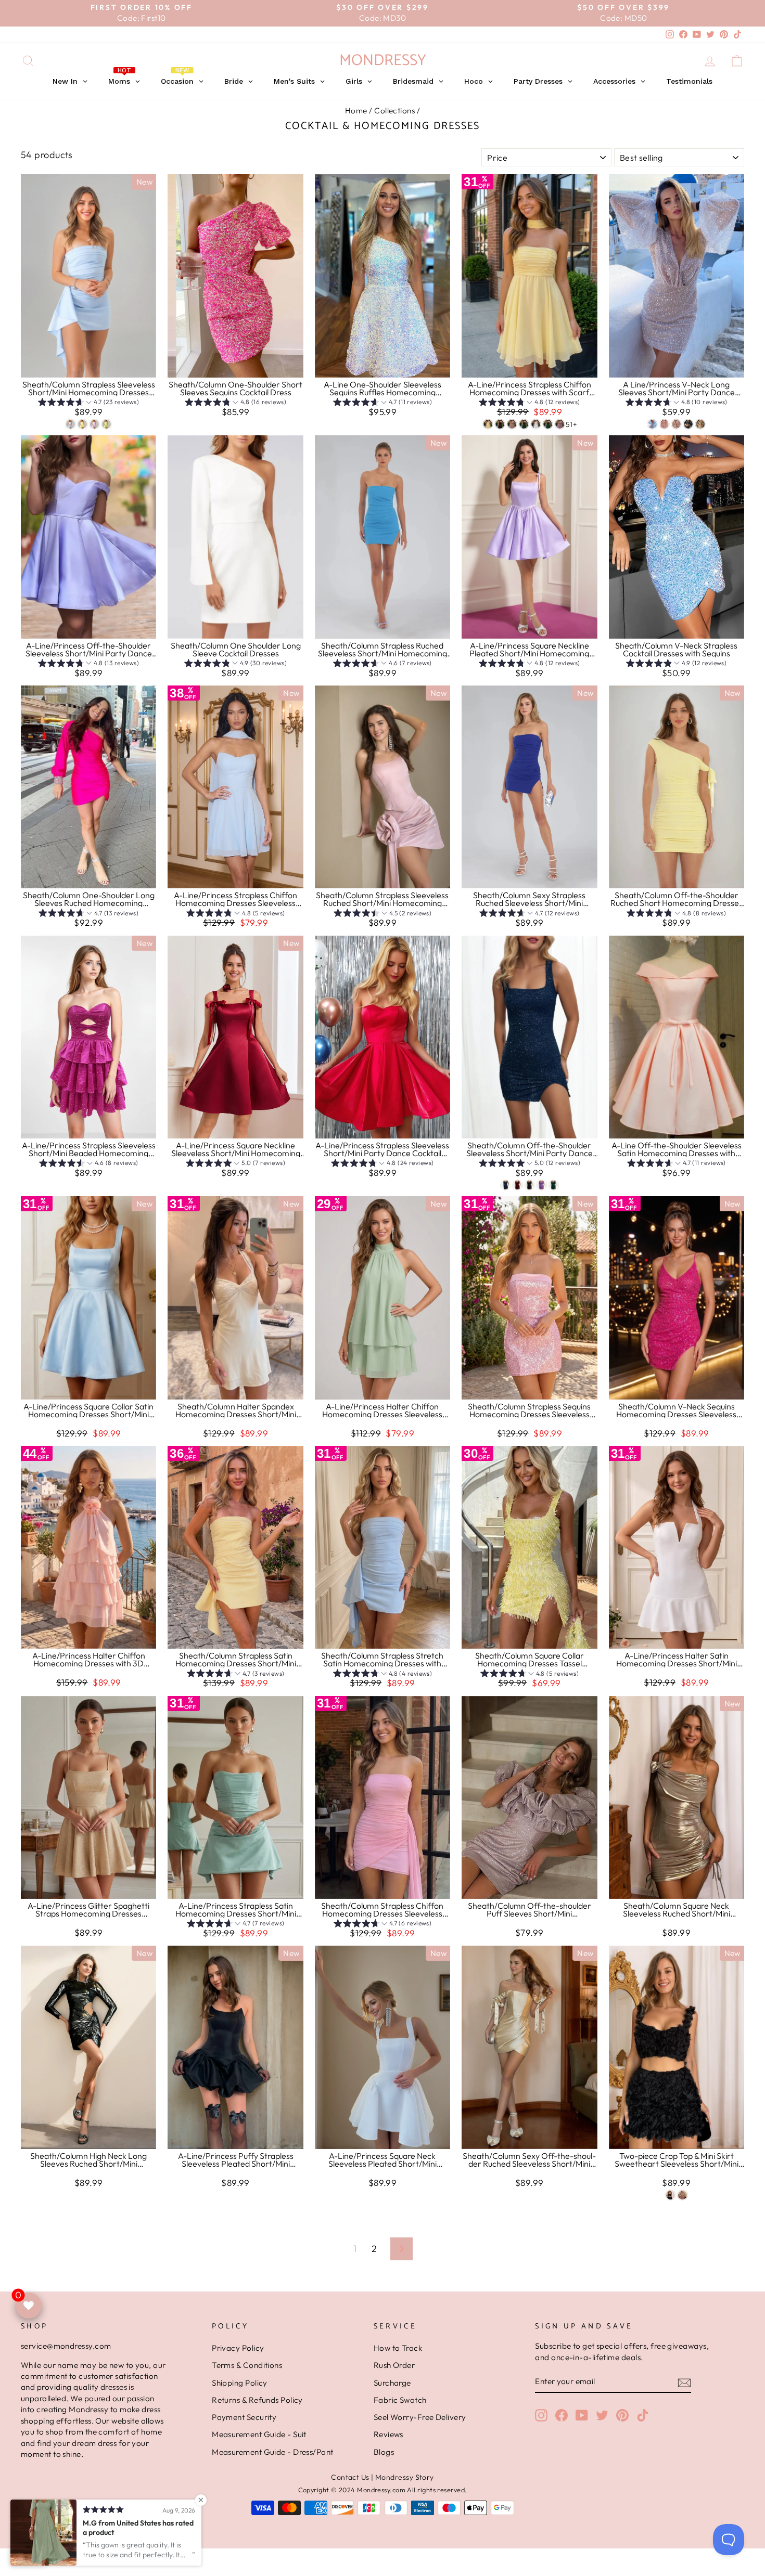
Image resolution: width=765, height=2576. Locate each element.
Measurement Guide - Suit (259, 2434)
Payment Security (244, 2417)
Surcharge (392, 2383)
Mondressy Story (405, 2477)
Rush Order (394, 2365)
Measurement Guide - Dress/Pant (273, 2452)
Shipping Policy (240, 2383)
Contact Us (350, 2477)
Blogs (384, 2452)
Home (356, 111)
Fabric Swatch (400, 2400)
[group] (88, 403)
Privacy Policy (238, 2348)
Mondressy (383, 61)
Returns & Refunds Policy (257, 2400)
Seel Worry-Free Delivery (420, 2417)
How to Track (398, 2348)
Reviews (388, 2434)
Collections (394, 111)
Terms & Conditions (247, 2365)
